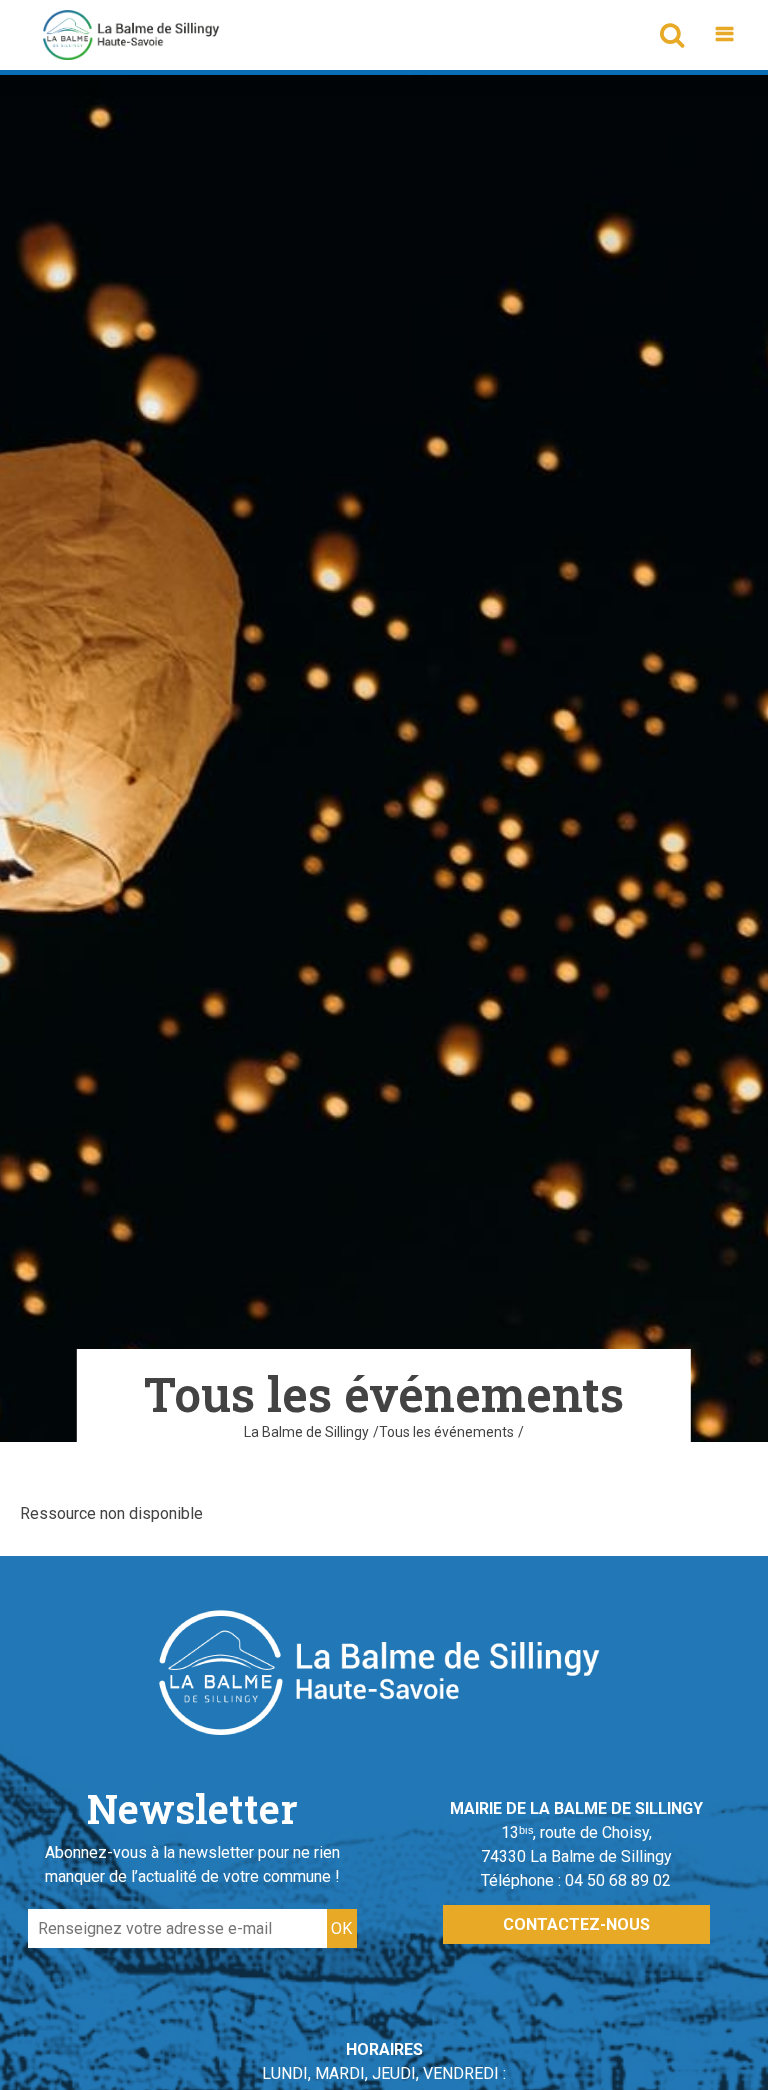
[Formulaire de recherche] (671, 35)
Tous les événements (446, 1432)
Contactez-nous (576, 1924)
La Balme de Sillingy (306, 1432)
